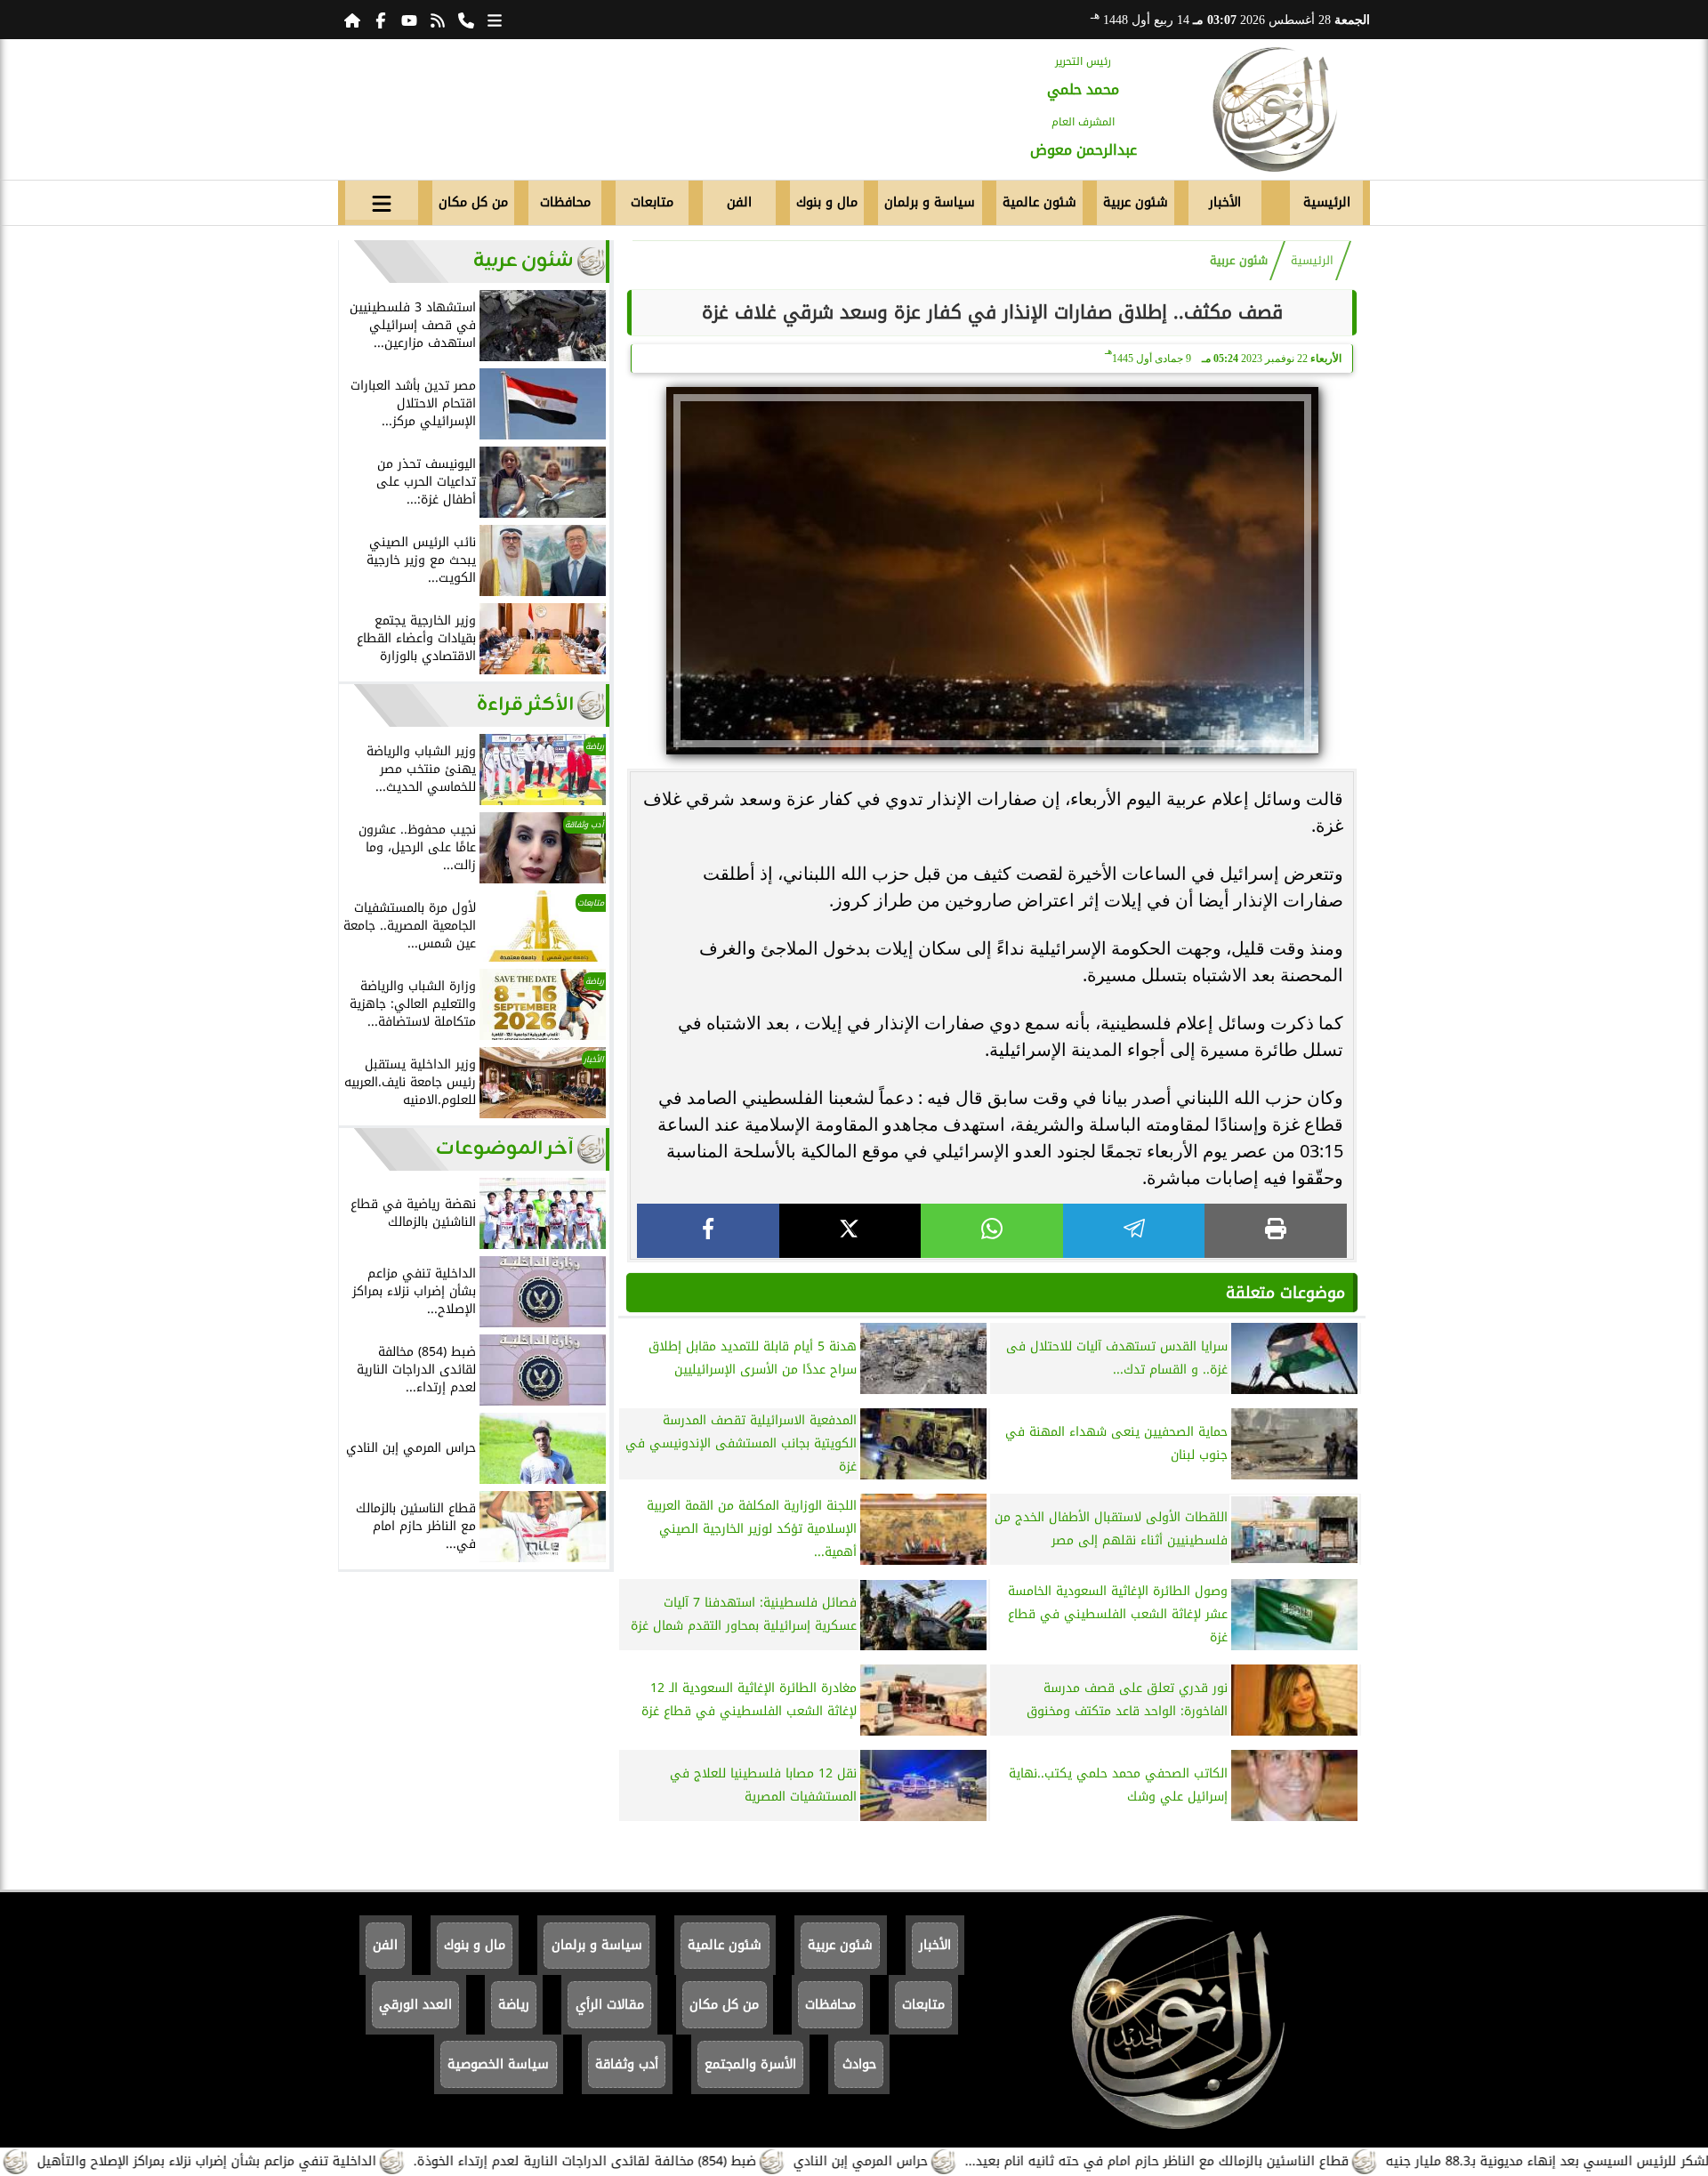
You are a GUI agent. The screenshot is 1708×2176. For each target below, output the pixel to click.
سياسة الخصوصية (498, 2064)
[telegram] (1134, 1231)
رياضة (514, 2005)
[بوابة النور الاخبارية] (1274, 109)
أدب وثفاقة (627, 2064)
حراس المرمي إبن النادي (935, 2161)
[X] (850, 1231)
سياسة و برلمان (930, 202)
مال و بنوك (827, 202)
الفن (739, 202)
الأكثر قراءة (525, 705)
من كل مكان (473, 202)
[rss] (438, 20)
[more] (495, 20)
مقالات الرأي (610, 2005)
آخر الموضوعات (505, 1149)
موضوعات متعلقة (1285, 1293)
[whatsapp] (992, 1231)
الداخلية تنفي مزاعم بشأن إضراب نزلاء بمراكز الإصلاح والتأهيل (282, 2161)
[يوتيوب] (409, 20)
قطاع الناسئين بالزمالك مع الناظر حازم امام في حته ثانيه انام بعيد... (1232, 2161)
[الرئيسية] (352, 20)
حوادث (859, 2064)
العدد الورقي (415, 2005)
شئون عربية (1136, 202)
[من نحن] (466, 20)
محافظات (565, 202)
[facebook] (708, 1231)
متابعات (652, 202)
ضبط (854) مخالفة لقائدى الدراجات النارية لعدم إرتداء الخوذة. (660, 2161)
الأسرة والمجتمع (750, 2064)
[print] (1276, 1231)
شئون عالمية (1039, 202)
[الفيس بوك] (381, 20)
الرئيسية (1327, 202)
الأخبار (1225, 202)
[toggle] (382, 200)
